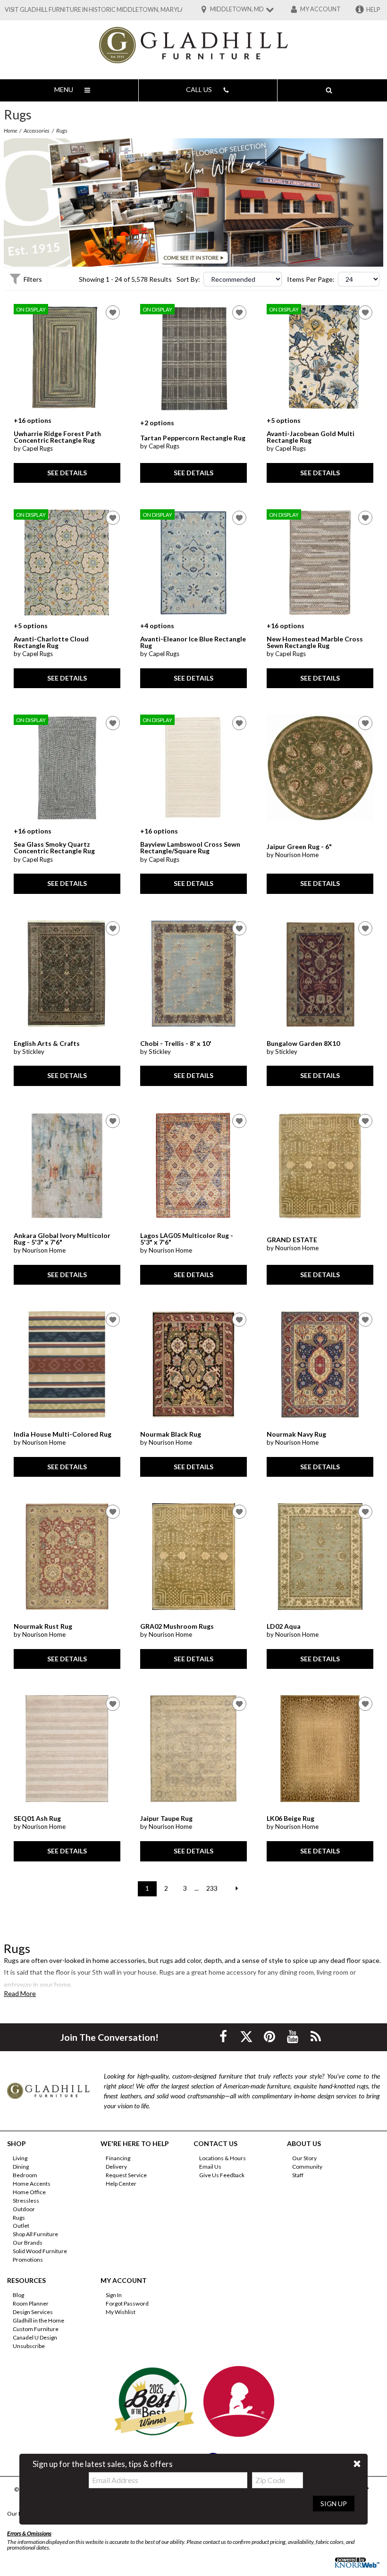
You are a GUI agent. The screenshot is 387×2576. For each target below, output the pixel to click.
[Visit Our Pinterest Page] (270, 2036)
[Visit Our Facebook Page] (224, 2036)
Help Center (121, 2184)
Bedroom (25, 2175)
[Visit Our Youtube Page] (293, 2036)
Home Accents (32, 2184)
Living (20, 2158)
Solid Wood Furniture (40, 2251)
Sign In (114, 2295)
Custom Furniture (36, 2329)
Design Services (33, 2312)
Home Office (29, 2192)
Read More (20, 1994)
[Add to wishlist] (113, 312)
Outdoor (24, 2209)
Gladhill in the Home (38, 2320)
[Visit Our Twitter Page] (247, 2036)
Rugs (19, 2217)
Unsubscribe (29, 2346)
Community (307, 2167)
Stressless (26, 2201)
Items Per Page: (311, 279)
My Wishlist (121, 2312)
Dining (21, 2167)
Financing (118, 2158)
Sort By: (188, 279)
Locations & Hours (223, 2158)
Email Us (210, 2167)
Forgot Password (127, 2303)
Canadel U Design (35, 2337)
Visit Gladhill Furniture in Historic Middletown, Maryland (99, 10)
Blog (18, 2295)
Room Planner (31, 2303)
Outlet (21, 2226)
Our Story (304, 2158)
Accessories (37, 130)
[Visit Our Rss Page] (316, 2036)
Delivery (116, 2167)
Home (10, 130)
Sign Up (334, 2504)
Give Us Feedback (222, 2175)
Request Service (126, 2175)
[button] (357, 2464)
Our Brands (28, 2243)
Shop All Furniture (35, 2234)
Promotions (28, 2260)
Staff (298, 2175)
